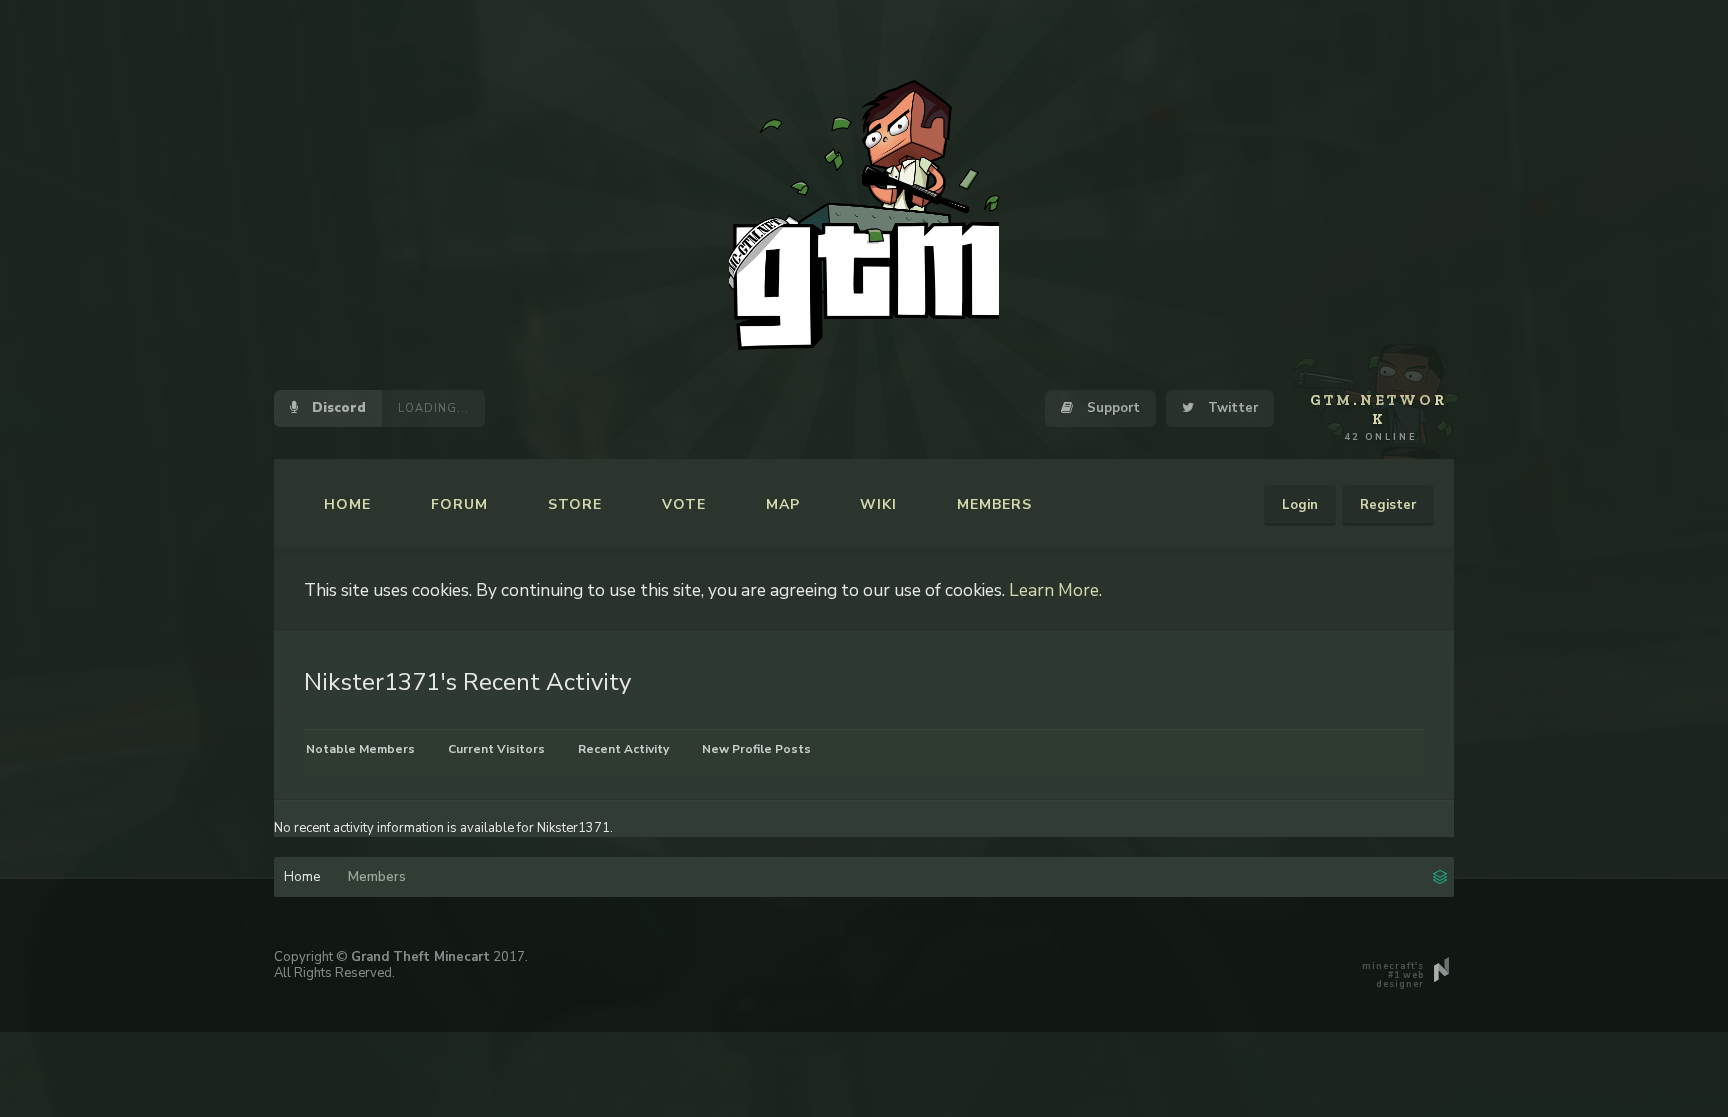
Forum (459, 504)
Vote (684, 504)
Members (994, 504)
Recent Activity (623, 749)
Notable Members (360, 749)
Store (575, 504)
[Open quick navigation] (1440, 875)
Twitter (1231, 408)
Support (1111, 408)
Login (1300, 505)
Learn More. (1055, 590)
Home (347, 504)
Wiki (878, 504)
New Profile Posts (756, 749)
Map (783, 504)
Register (1388, 505)
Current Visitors (496, 749)
